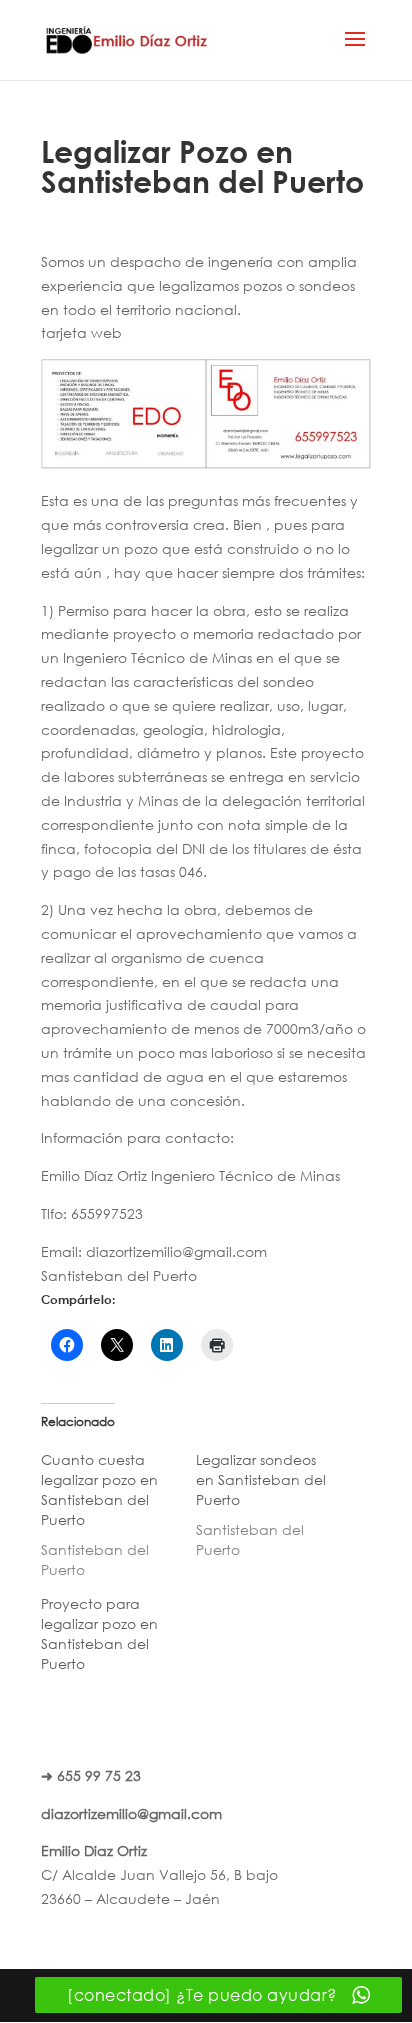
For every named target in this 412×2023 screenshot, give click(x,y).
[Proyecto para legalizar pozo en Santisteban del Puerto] (118, 1639)
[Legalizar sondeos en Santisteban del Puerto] (273, 1505)
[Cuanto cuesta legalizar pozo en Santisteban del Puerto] (118, 1515)
